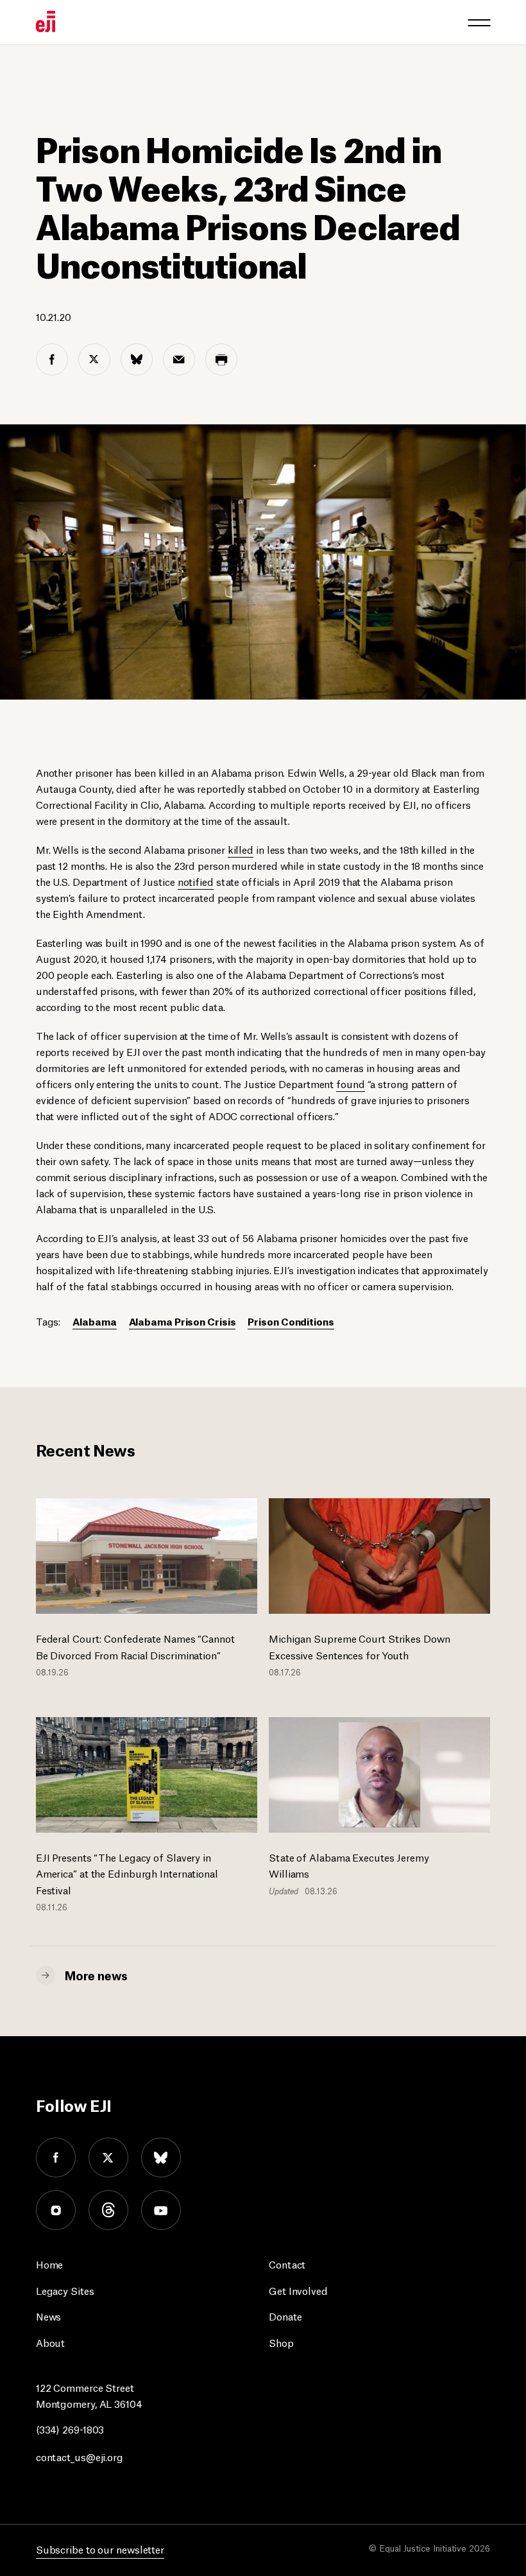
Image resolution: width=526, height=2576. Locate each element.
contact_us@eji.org (80, 2456)
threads (108, 2210)
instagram (56, 2210)
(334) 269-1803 (70, 2429)
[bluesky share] (137, 359)
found (351, 1083)
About (51, 2342)
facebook (56, 2157)
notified (196, 881)
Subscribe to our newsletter (100, 2549)
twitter (108, 2157)
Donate (285, 2316)
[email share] (179, 359)
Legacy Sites (65, 2290)
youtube (161, 2210)
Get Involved (298, 2290)
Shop (281, 2342)
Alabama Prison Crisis (182, 1321)
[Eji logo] (46, 22)
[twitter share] (94, 359)
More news (96, 1975)
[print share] (221, 359)
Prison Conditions (291, 1321)
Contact (287, 2264)
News (49, 2316)
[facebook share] (52, 359)
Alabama (94, 1321)
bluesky (161, 2157)
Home (50, 2264)
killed (241, 849)
